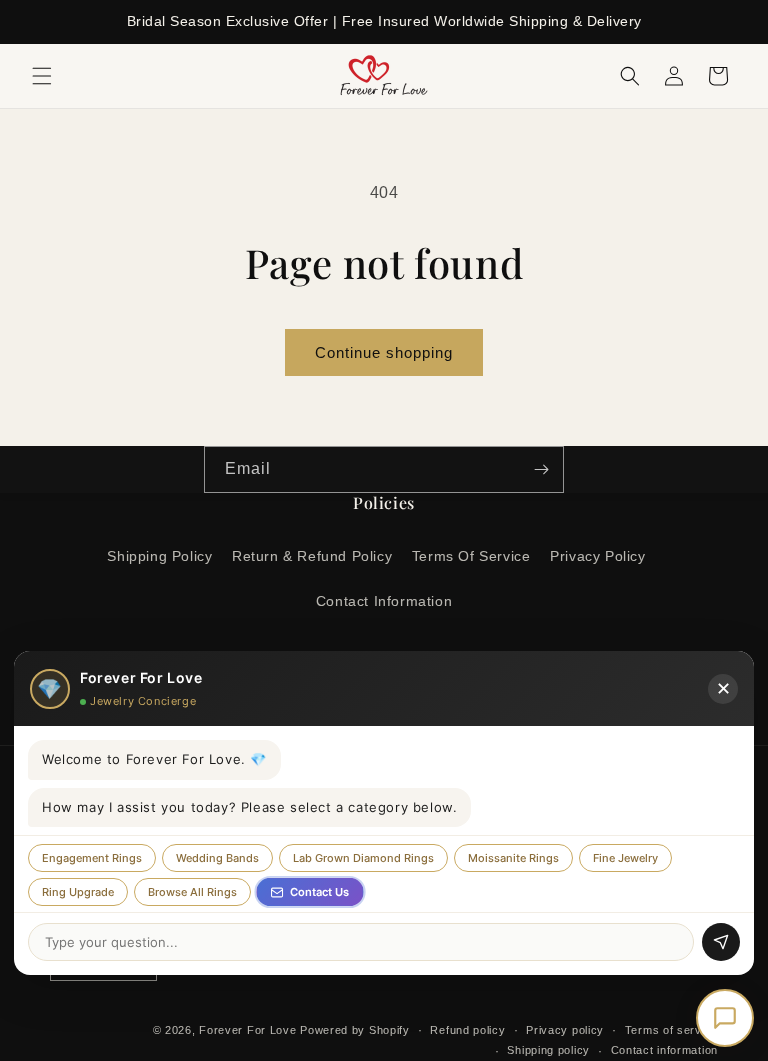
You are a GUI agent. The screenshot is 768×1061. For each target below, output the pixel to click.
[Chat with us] (725, 1018)
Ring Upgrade (78, 892)
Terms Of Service (471, 556)
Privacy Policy (597, 556)
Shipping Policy (159, 556)
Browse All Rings (192, 892)
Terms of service (671, 1030)
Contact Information (384, 601)
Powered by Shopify (355, 1030)
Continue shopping (384, 352)
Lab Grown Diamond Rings (363, 858)
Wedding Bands (217, 858)
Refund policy (467, 1030)
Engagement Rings (92, 858)
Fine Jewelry (625, 858)
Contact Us (319, 892)
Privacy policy (565, 1030)
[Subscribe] (541, 469)
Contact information (664, 1050)
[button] (42, 76)
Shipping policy (548, 1050)
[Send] (721, 942)
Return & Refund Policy (312, 556)
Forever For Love (247, 1030)
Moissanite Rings (513, 858)
